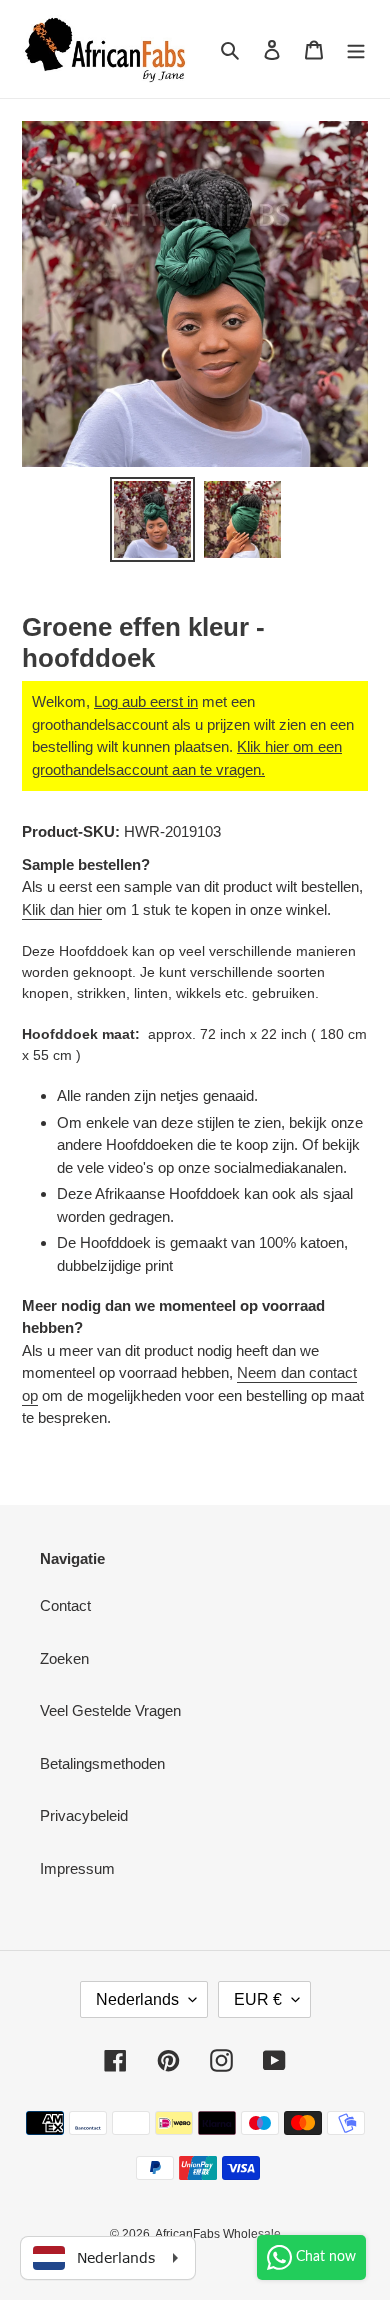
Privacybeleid (84, 1815)
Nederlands (137, 1999)
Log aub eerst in (146, 701)
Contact (65, 1605)
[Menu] (356, 49)
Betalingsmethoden (102, 1763)
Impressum (77, 1868)
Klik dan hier (62, 909)
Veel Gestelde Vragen (110, 1710)
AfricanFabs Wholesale (218, 2234)
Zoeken (64, 1658)
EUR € (258, 1999)
